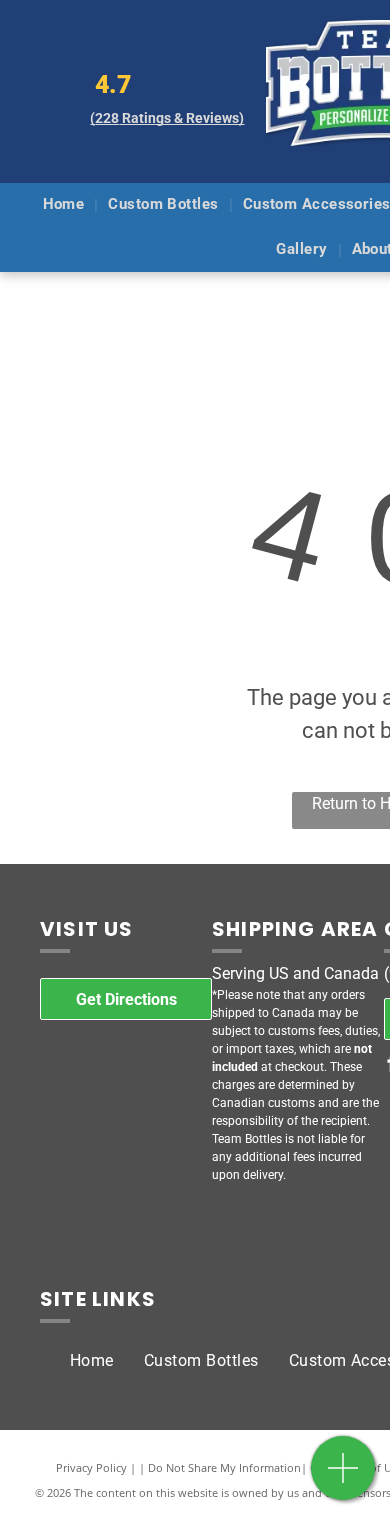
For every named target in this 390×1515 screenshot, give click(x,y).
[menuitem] (66, 205)
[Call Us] (343, 1478)
